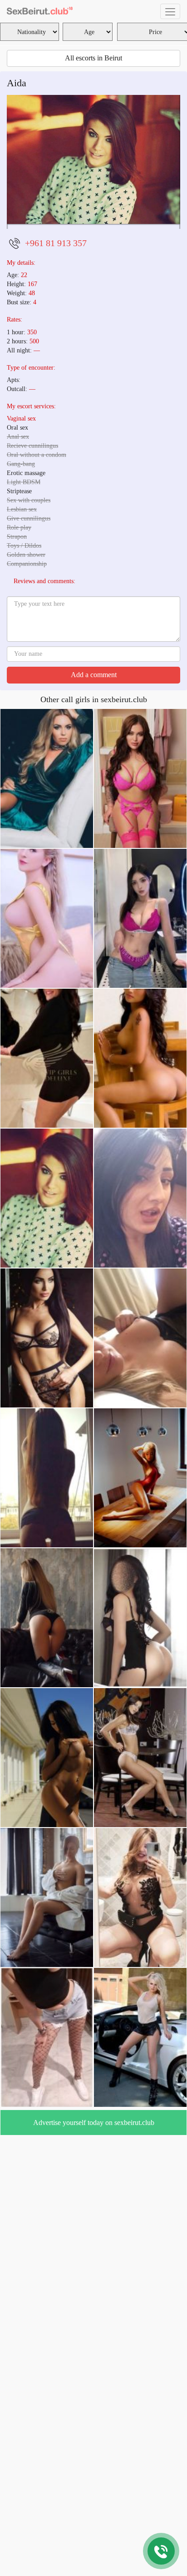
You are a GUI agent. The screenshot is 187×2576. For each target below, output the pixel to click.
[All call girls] (40, 11)
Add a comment (94, 806)
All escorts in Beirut (93, 58)
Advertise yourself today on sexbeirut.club (94, 2254)
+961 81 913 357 (56, 374)
